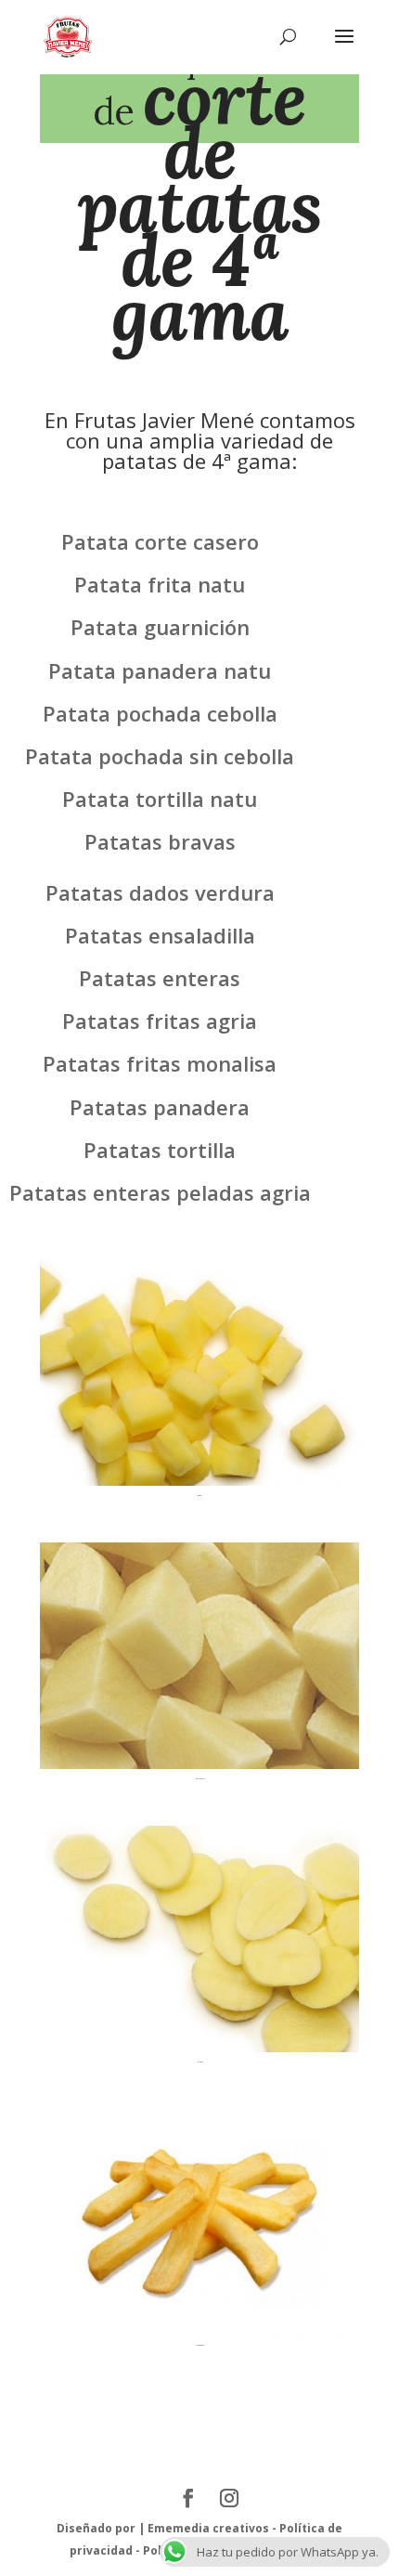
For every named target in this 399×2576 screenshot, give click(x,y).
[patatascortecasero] (199, 2330)
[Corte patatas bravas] (199, 1764)
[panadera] (199, 2047)
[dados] (199, 1481)
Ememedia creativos (208, 2528)
